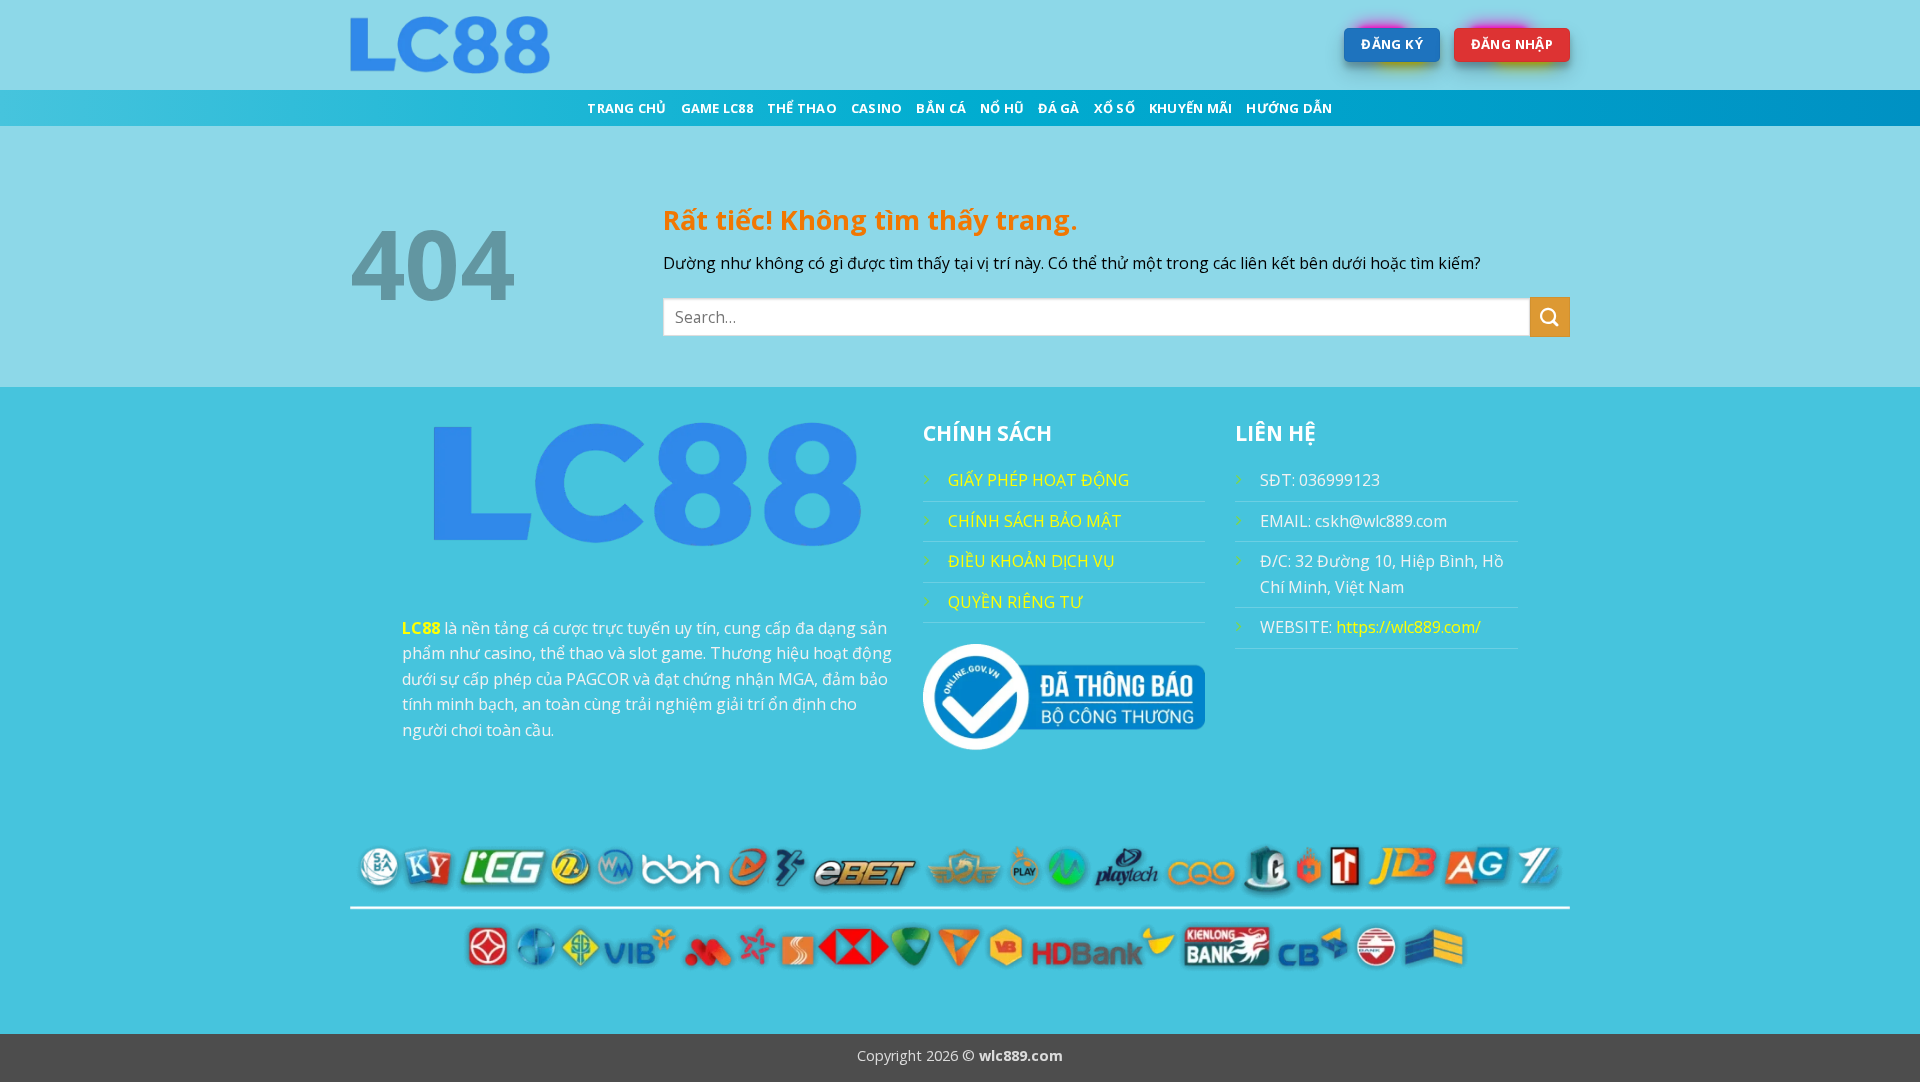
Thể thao (802, 108)
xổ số (1114, 108)
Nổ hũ (1002, 108)
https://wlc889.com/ (1408, 627)
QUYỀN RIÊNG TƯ (1015, 602)
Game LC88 (717, 108)
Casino (877, 108)
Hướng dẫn (1289, 108)
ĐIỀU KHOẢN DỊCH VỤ (1031, 561)
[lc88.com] (450, 45)
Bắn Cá (941, 108)
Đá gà (1058, 108)
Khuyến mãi (1191, 108)
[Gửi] (1550, 316)
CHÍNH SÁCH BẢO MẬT (1035, 521)
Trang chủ (626, 108)
